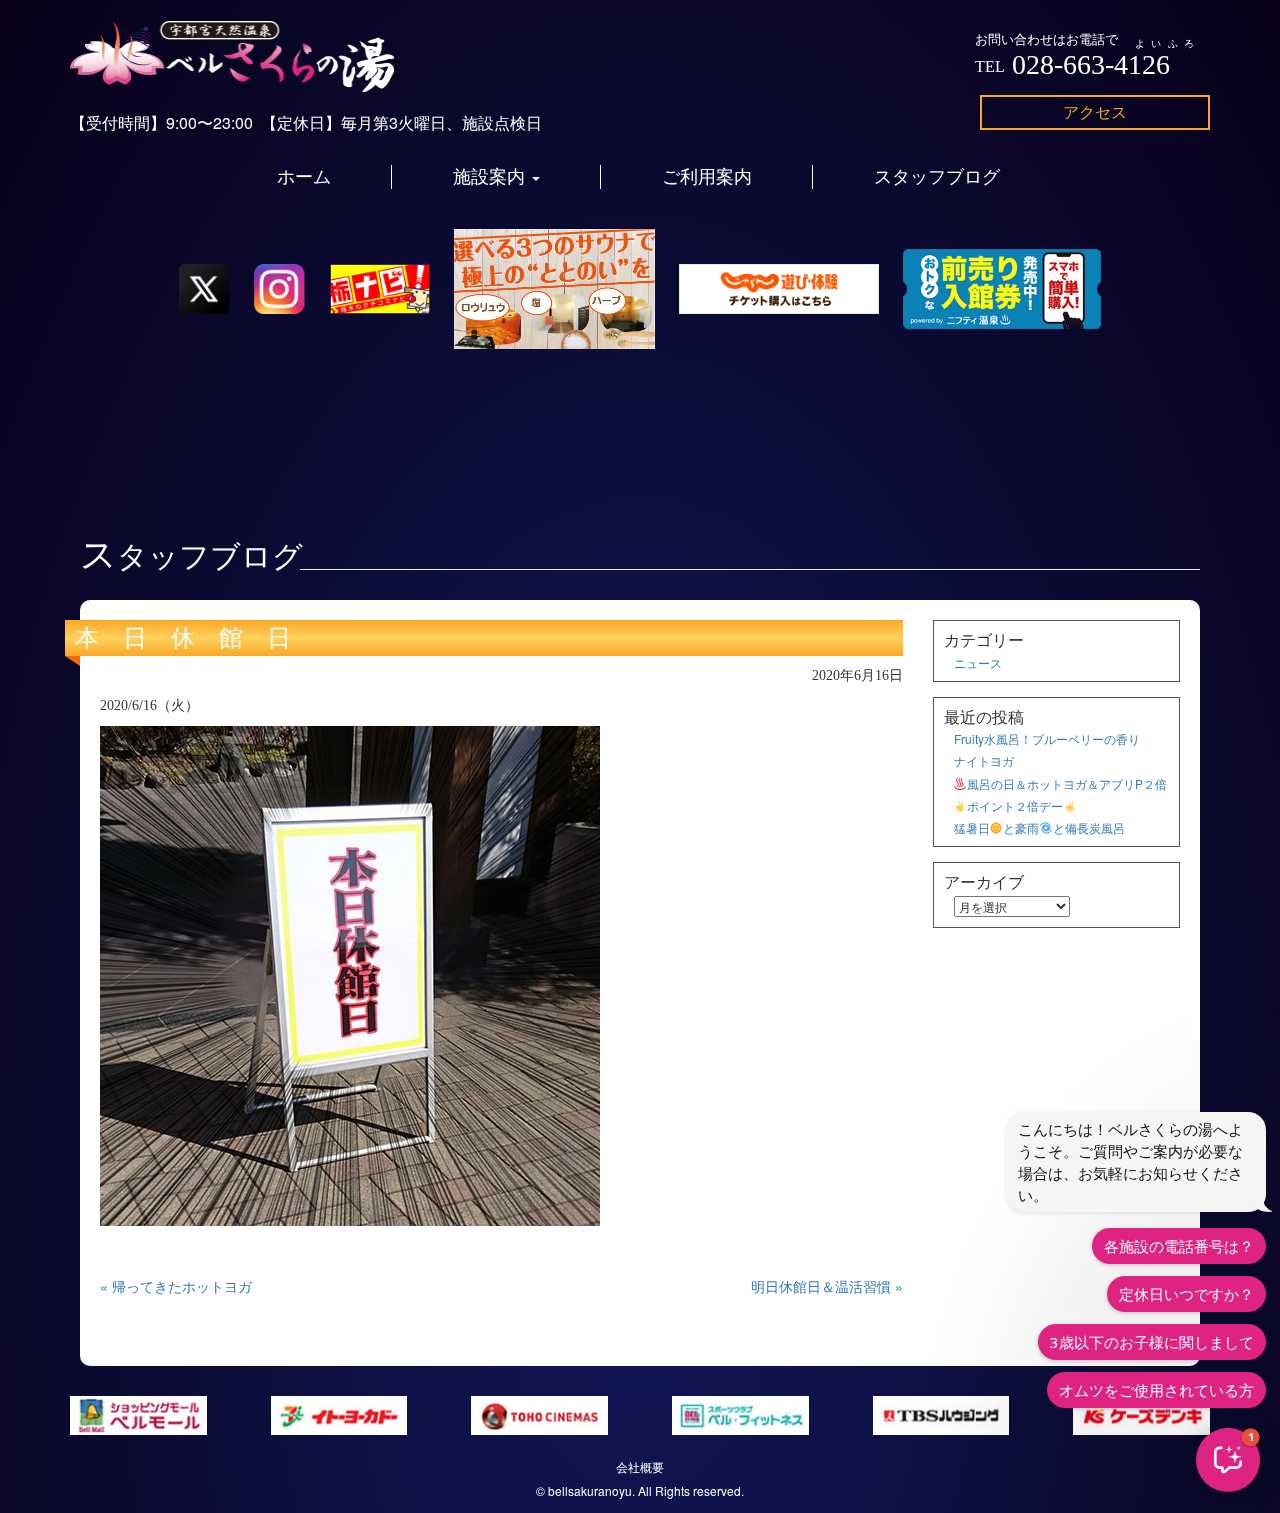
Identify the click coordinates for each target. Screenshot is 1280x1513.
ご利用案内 (707, 177)
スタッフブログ (937, 177)
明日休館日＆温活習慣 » (827, 1286)
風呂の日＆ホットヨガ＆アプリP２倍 (1067, 783)
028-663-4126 (1091, 64)
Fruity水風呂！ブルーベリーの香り (1047, 738)
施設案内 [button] (491, 177)
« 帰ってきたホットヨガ (176, 1286)
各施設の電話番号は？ (1179, 1246)
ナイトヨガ (984, 760)
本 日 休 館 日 (183, 638)
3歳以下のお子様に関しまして (1152, 1342)
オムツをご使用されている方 (1156, 1390)
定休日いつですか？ (1186, 1294)
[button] (1228, 1460)
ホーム (304, 177)
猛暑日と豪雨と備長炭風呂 (1039, 827)
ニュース (978, 662)
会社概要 (640, 1466)
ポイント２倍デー (1015, 805)
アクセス (1095, 111)
